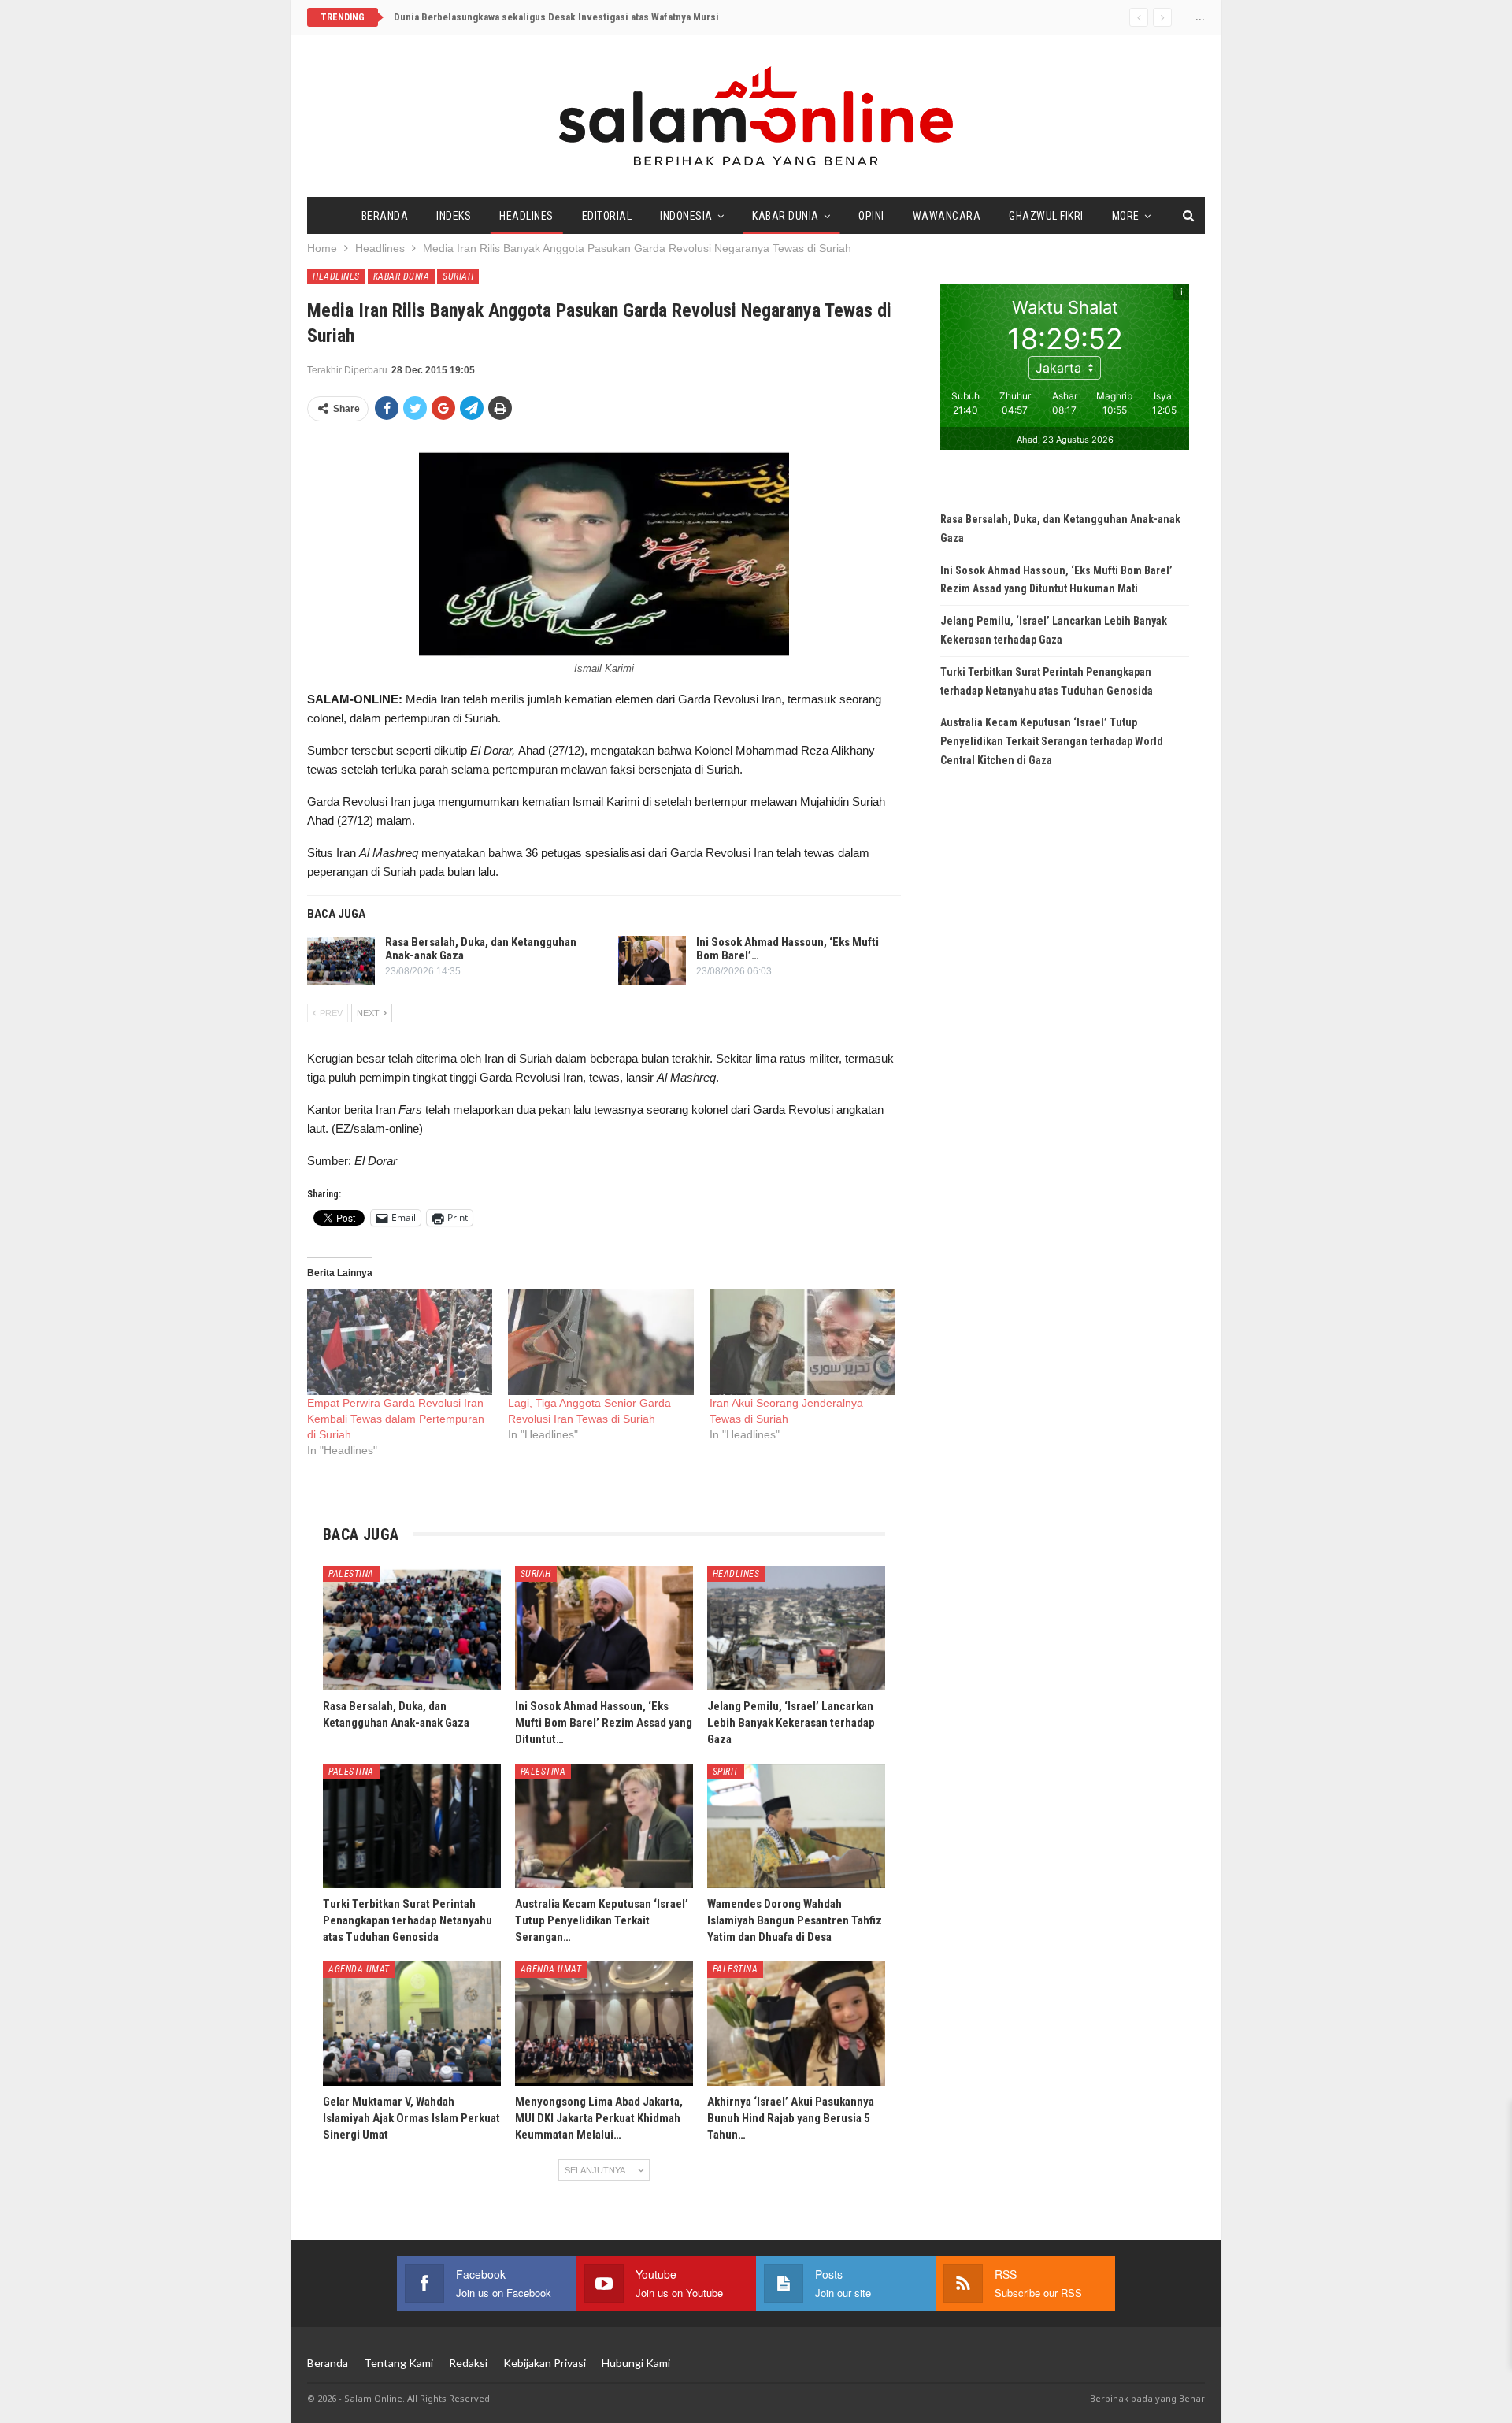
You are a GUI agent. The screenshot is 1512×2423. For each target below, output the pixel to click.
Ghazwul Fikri (1046, 216)
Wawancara (947, 216)
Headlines (526, 216)
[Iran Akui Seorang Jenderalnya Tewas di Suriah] (802, 1342)
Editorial (607, 216)
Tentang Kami (398, 2363)
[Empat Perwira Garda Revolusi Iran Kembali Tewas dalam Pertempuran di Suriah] (400, 1342)
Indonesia (686, 216)
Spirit (726, 1772)
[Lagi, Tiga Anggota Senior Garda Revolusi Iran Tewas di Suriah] (600, 1342)
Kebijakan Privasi (545, 2363)
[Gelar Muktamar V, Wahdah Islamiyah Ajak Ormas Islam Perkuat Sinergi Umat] (412, 2024)
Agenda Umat (359, 1969)
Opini (871, 216)
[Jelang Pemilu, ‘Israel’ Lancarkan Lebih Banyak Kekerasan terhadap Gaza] (796, 1628)
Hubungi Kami (636, 2363)
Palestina (351, 1574)
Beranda (385, 216)
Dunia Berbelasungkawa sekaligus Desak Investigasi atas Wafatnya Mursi (556, 17)
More (1126, 216)
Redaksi (468, 2363)
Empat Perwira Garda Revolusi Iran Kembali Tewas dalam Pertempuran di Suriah (396, 1419)
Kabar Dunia (786, 216)
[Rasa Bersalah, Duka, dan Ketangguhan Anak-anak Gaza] (341, 961)
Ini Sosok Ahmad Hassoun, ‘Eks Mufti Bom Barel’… (787, 949)
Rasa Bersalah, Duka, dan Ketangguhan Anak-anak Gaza (481, 949)
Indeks (454, 216)
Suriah (458, 276)
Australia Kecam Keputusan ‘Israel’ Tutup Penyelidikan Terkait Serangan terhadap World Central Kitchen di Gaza (1052, 741)
